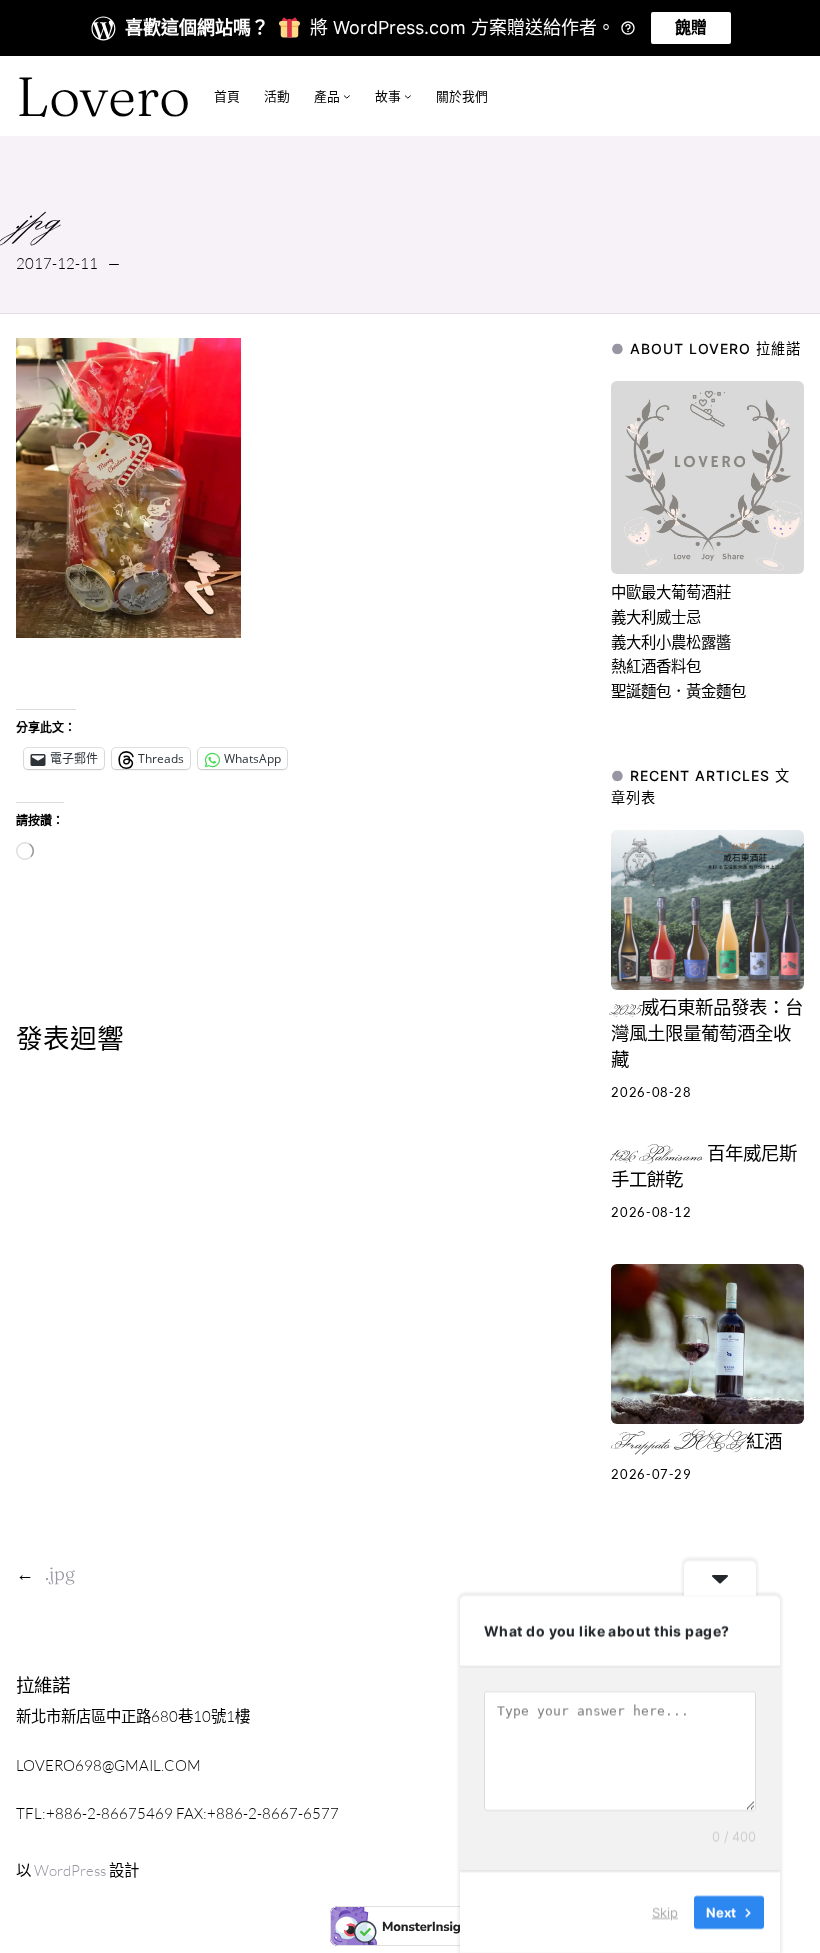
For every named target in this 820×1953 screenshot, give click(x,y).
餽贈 (691, 27)
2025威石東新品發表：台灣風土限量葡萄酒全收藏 (707, 1036)
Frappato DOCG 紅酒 (696, 1444)
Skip (665, 1912)
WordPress (70, 1870)
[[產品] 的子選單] (347, 96)
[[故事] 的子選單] (408, 96)
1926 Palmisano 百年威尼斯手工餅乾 (704, 1169)
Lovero (103, 96)
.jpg (60, 1573)
